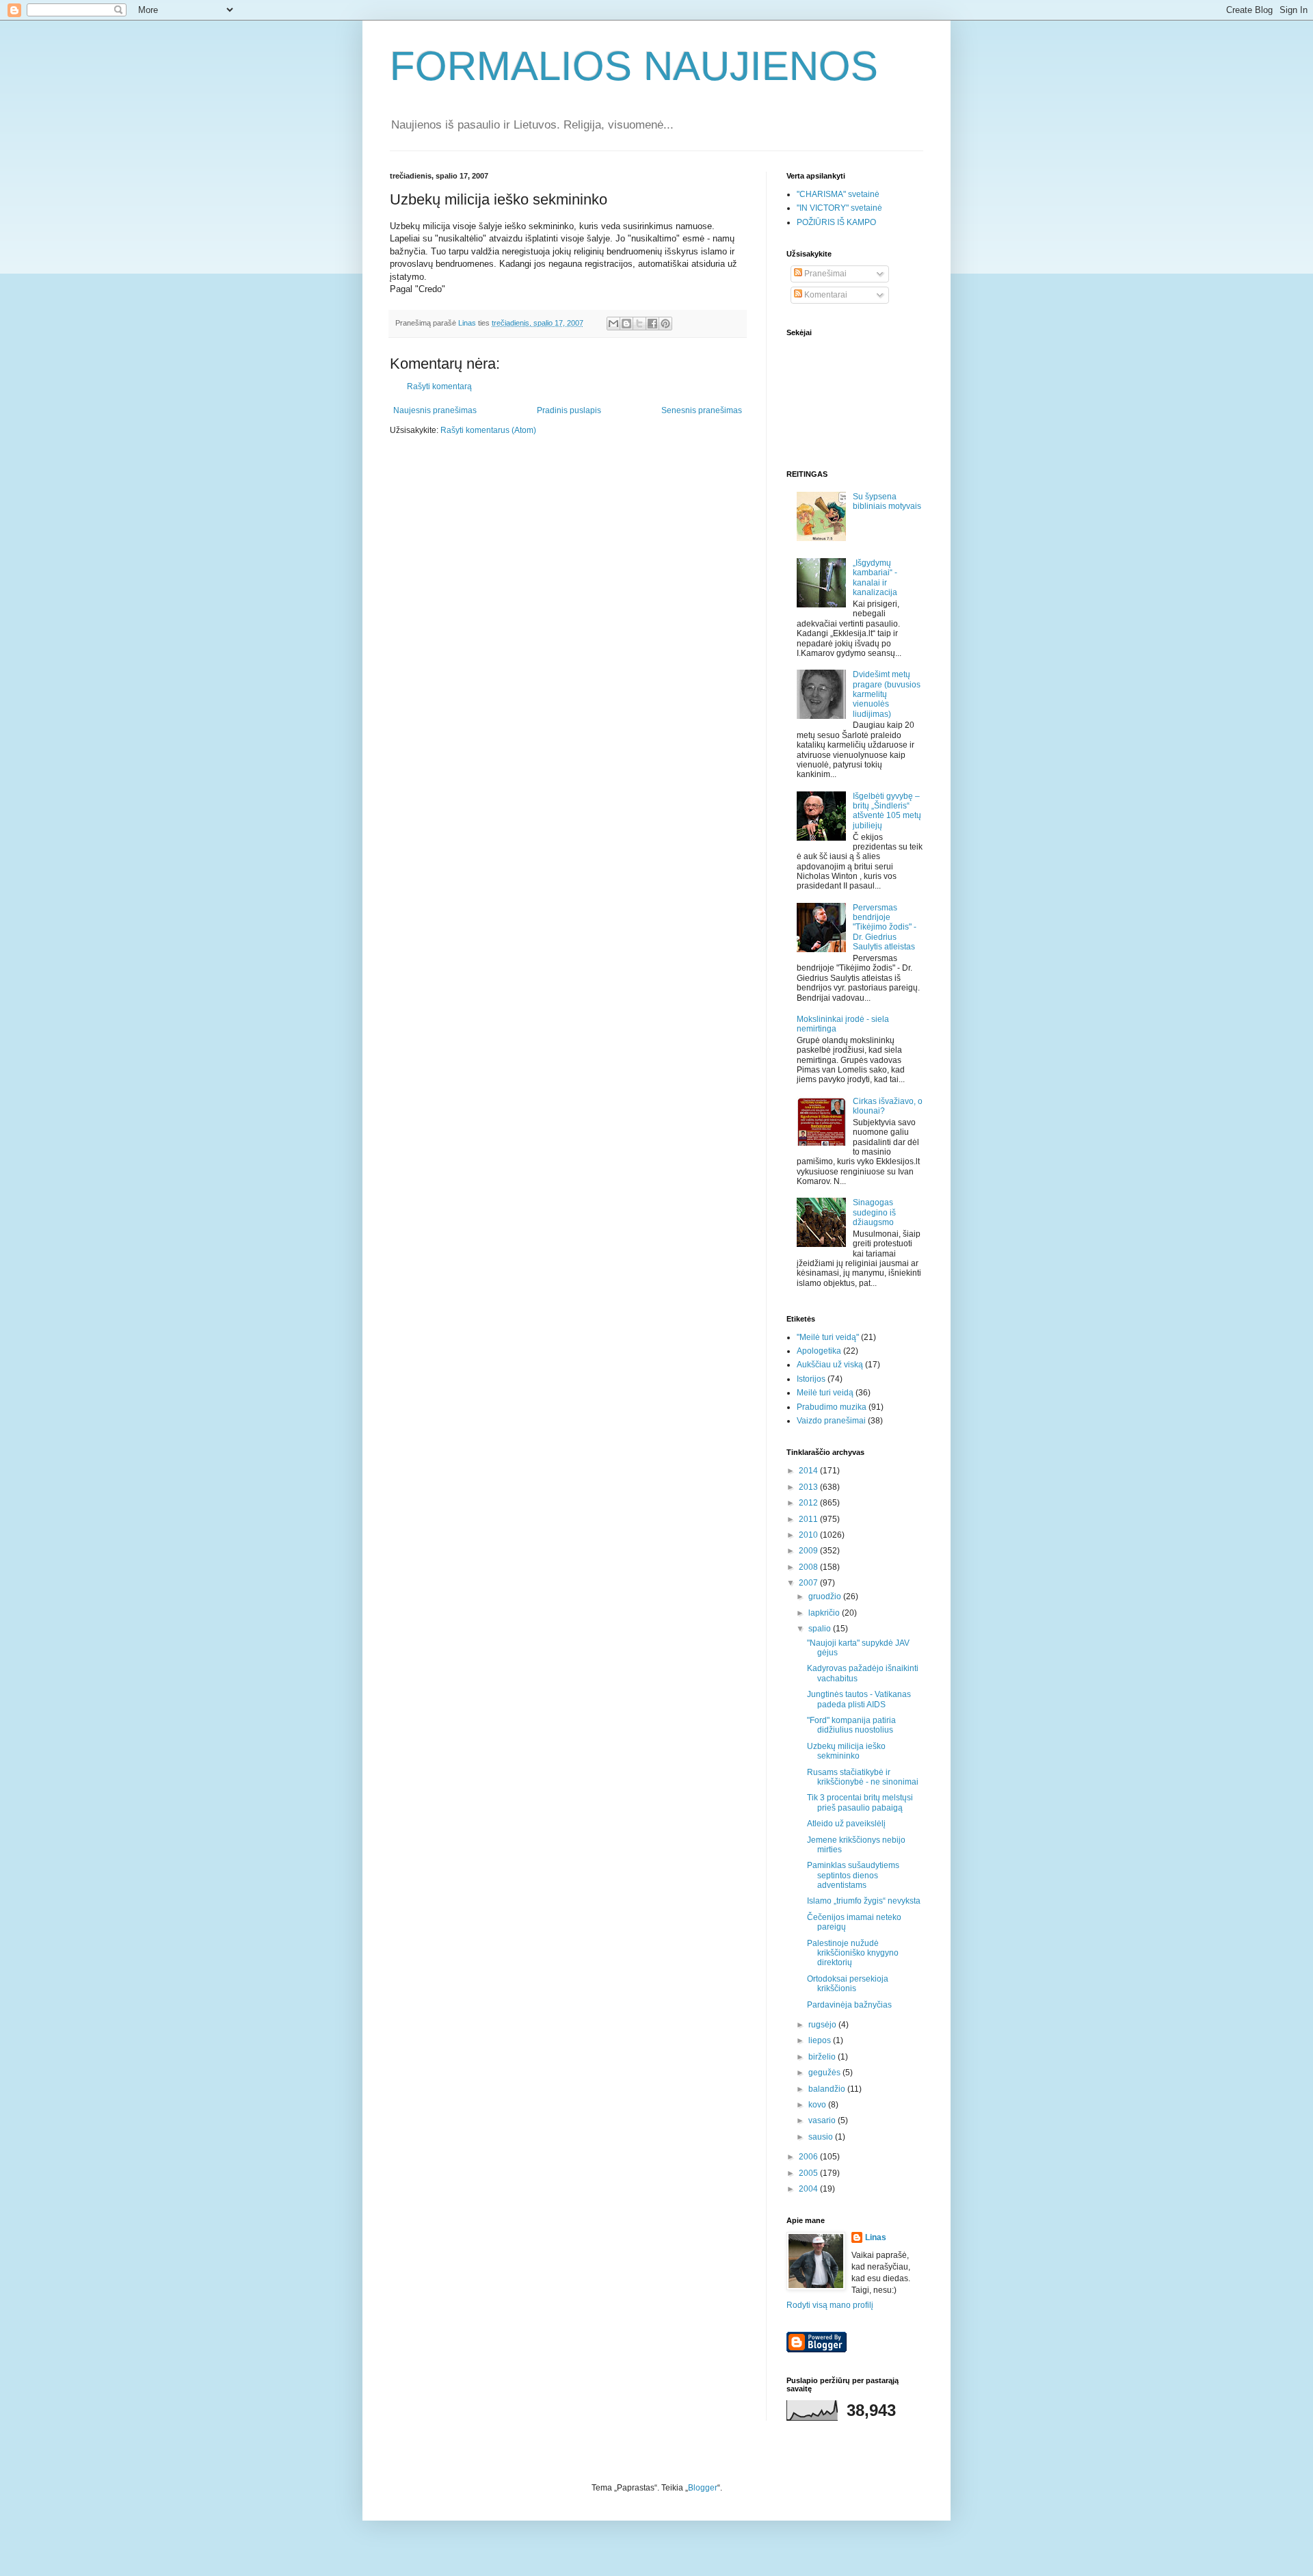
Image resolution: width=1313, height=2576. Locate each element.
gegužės (825, 2073)
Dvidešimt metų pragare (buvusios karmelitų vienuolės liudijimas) (887, 694)
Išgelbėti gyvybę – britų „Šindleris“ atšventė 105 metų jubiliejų (887, 811)
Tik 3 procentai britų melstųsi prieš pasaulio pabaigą (860, 1802)
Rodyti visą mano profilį (830, 2305)
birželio (823, 2057)
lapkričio (825, 1613)
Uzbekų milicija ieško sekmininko (846, 1751)
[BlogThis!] (626, 324)
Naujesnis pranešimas (435, 410)
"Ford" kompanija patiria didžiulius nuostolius (851, 1725)
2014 (809, 1471)
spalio (821, 1629)
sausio (822, 2137)
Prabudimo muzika (832, 1407)
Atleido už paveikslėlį (846, 1824)
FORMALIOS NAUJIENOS (634, 66)
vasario (823, 2120)
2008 (809, 1567)
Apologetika (819, 1351)
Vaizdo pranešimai (831, 1421)
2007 (809, 1583)
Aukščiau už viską (830, 1365)
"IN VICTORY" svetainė (839, 208)
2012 (809, 1503)
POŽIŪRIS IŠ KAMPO (836, 222)
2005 (809, 2173)
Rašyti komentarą (439, 386)
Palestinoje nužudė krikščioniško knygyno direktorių (853, 1953)
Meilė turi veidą (825, 1393)
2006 (809, 2157)
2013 (809, 1487)
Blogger (703, 2488)
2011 (809, 1519)
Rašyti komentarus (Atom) (488, 430)
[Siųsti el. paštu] (613, 324)
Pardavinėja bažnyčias (849, 2005)
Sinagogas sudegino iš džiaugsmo (874, 1212)
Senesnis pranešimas (702, 410)
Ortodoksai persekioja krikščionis (848, 1984)
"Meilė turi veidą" (828, 1337)
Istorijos (811, 1379)
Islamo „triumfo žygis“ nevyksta (864, 1901)
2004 (809, 2189)
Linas (876, 2237)
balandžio (828, 2089)
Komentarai (825, 295)
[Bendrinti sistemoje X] (639, 324)
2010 (809, 1535)
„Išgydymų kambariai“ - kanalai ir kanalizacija (875, 578)
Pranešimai (824, 274)
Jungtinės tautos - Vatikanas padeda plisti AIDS (859, 1699)
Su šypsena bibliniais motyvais (887, 501)
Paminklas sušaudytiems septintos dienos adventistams (853, 1875)
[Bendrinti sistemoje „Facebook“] (652, 324)
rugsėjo (823, 2025)
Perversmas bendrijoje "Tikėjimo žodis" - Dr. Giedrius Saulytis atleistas (885, 928)
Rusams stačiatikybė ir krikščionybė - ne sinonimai (863, 1777)
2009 (809, 1551)
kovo (818, 2105)
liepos (821, 2040)
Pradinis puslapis (569, 410)
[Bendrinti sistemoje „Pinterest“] (665, 324)
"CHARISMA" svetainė (838, 194)
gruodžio (826, 1596)
